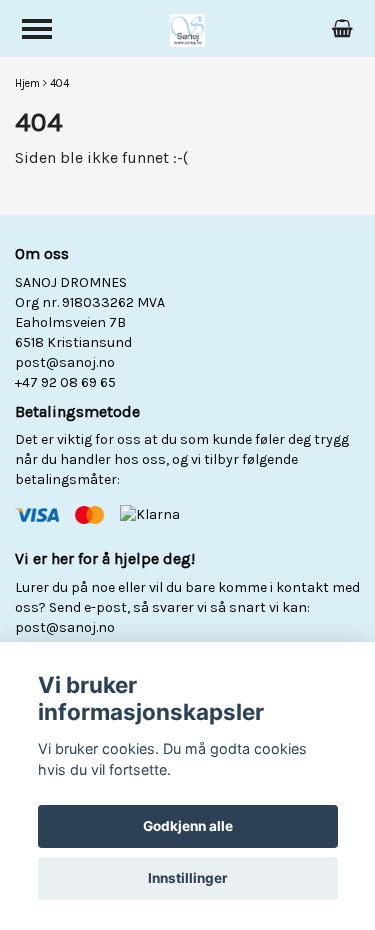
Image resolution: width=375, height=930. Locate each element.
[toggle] (37, 29)
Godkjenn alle (188, 826)
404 (59, 83)
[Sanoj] (187, 28)
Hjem (27, 83)
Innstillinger (188, 878)
